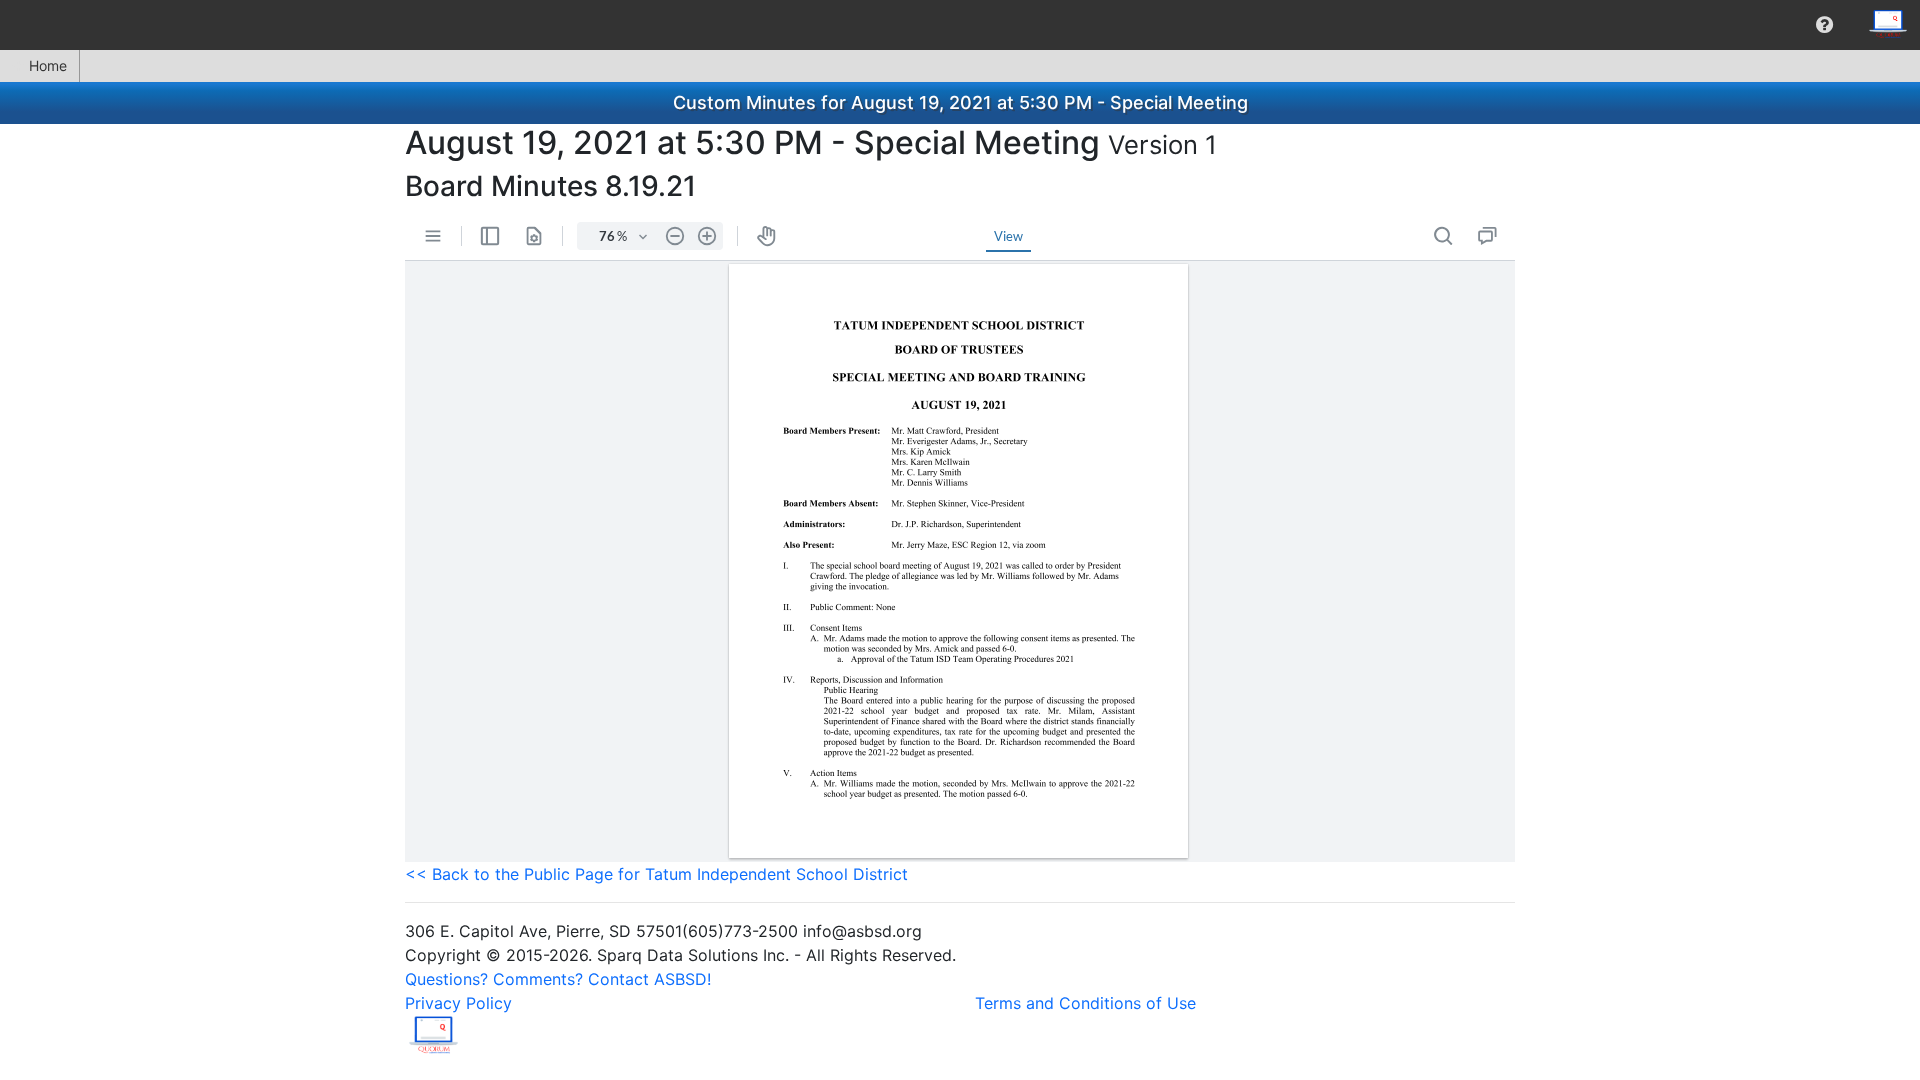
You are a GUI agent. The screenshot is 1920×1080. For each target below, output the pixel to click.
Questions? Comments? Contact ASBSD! (558, 979)
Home (48, 65)
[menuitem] (1824, 25)
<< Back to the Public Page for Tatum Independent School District (656, 874)
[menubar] (960, 25)
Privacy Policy (458, 1003)
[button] (1824, 25)
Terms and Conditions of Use (1085, 1003)
